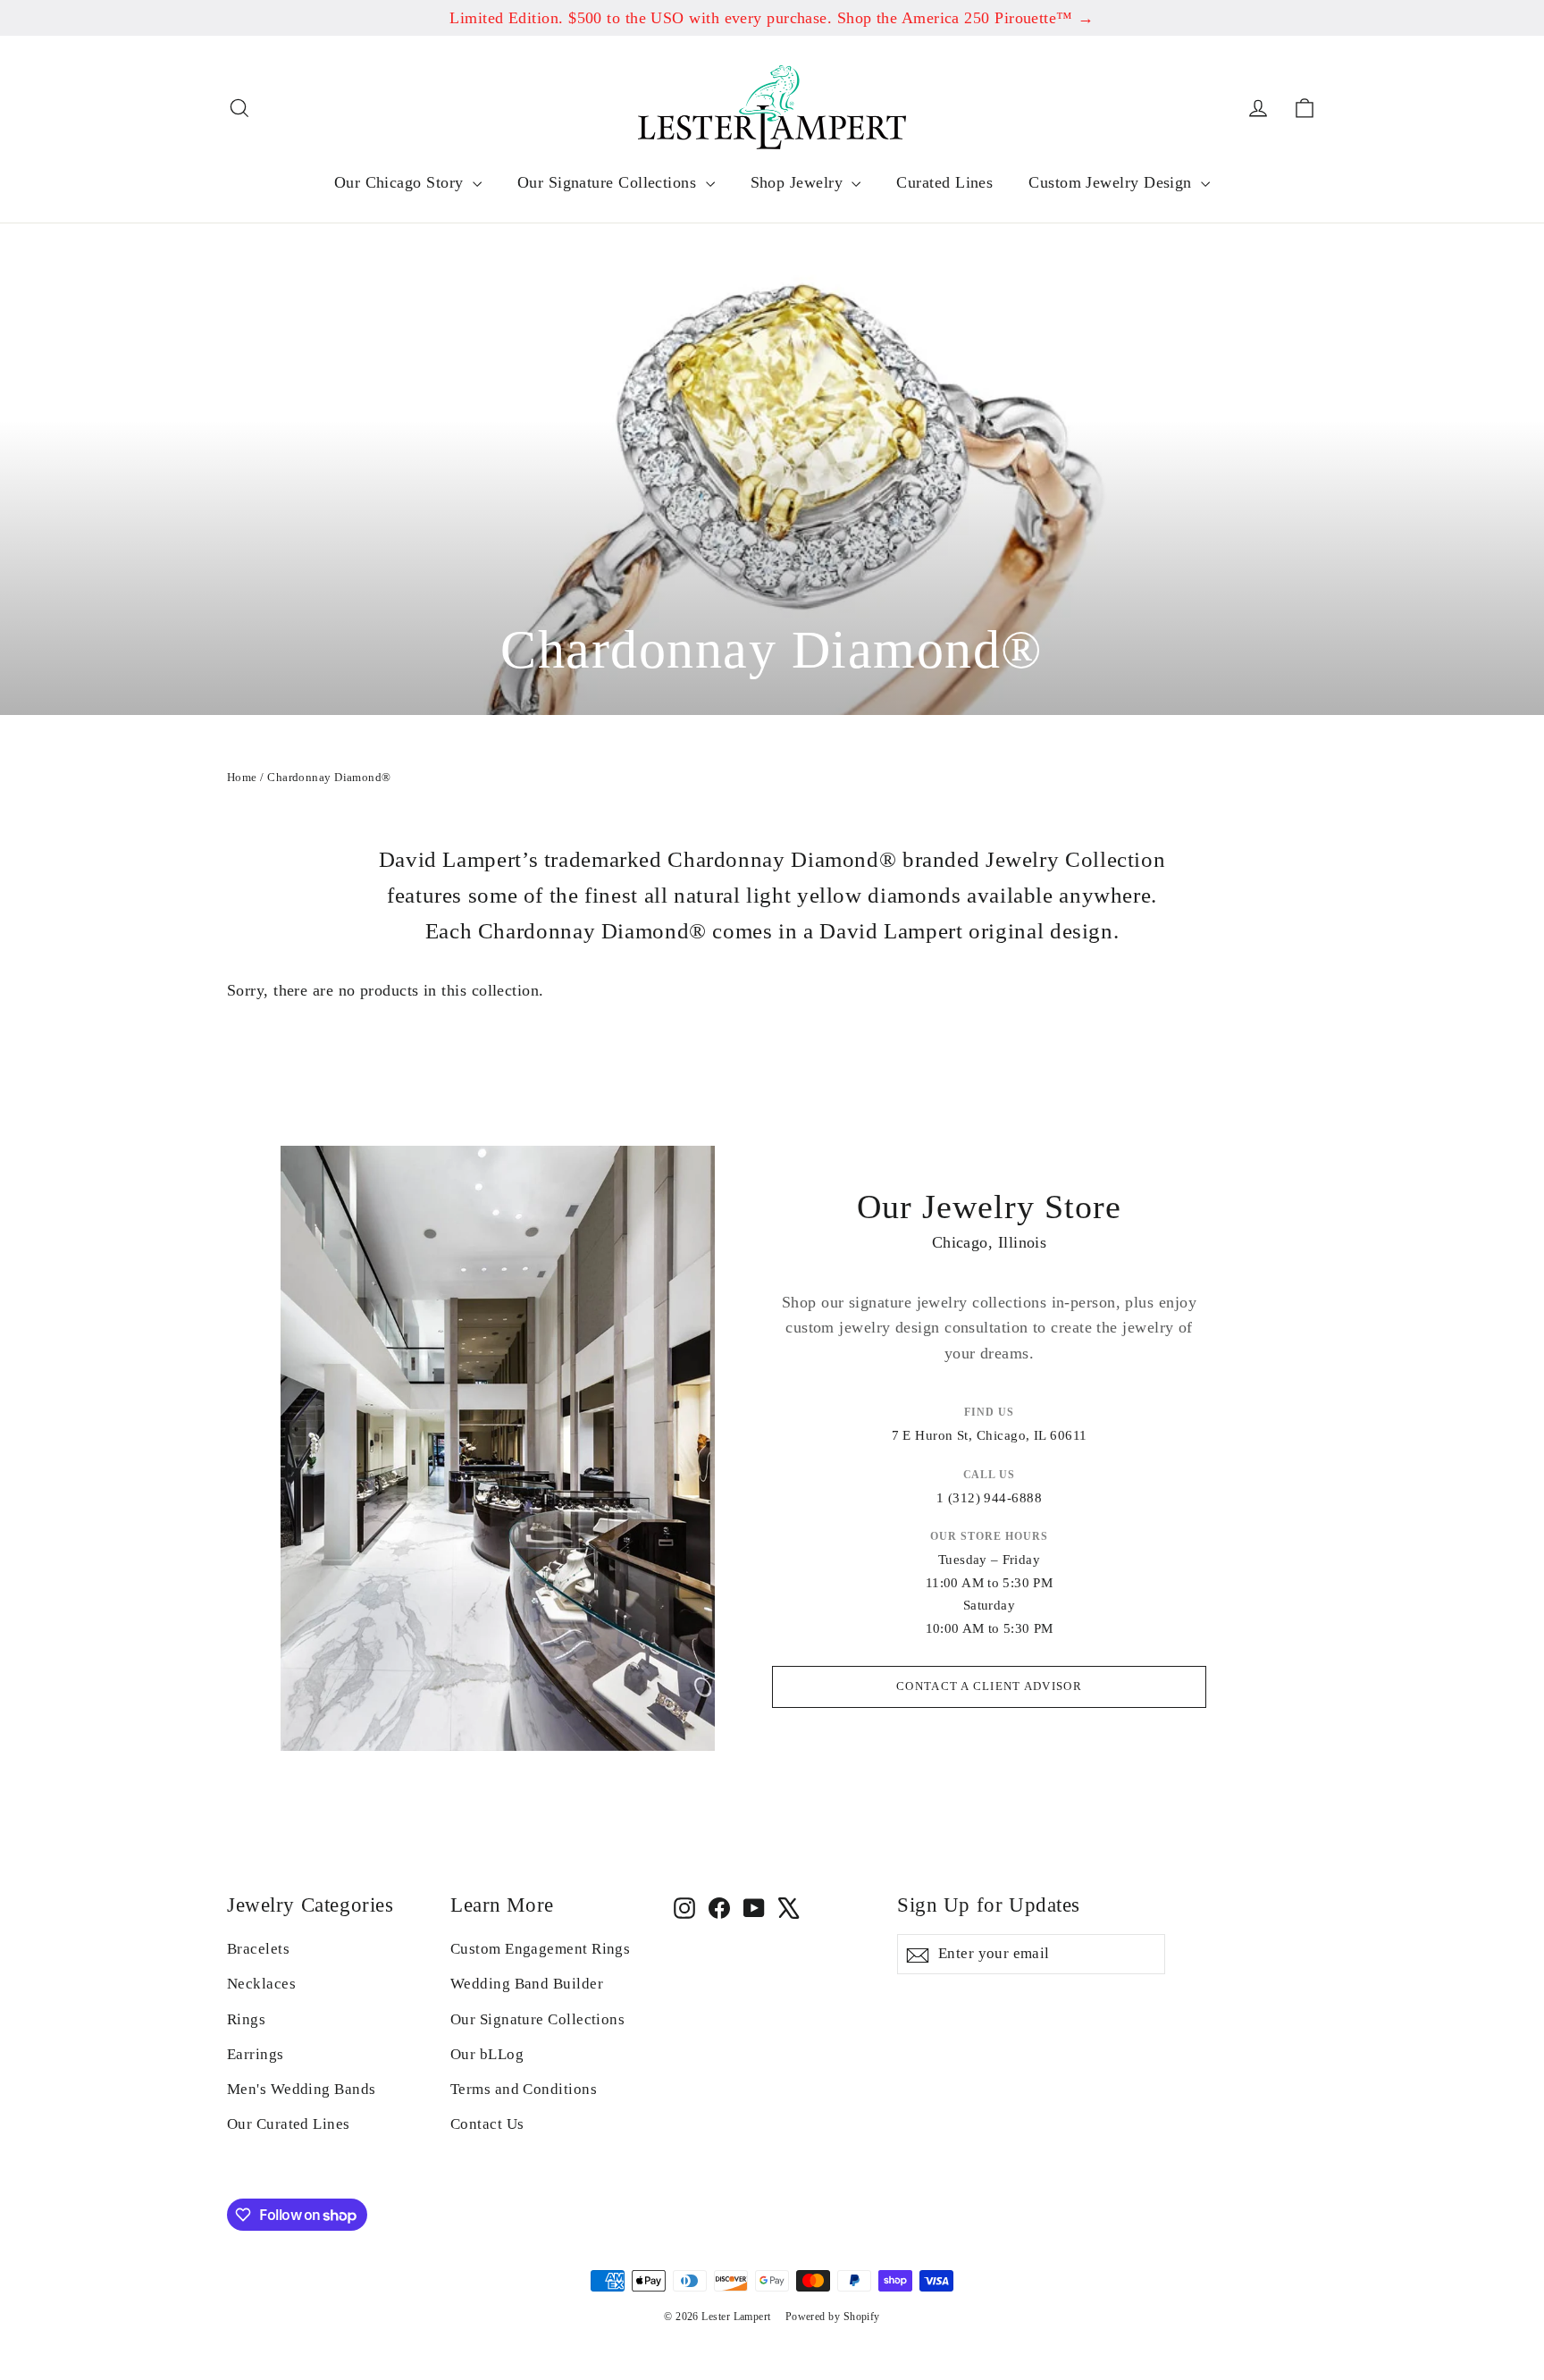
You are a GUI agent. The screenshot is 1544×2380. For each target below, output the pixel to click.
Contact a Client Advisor (989, 1686)
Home (242, 777)
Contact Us (487, 2124)
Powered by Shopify (833, 2317)
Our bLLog (487, 2054)
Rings (246, 2019)
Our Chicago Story (401, 182)
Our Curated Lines (289, 2124)
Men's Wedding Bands (302, 2089)
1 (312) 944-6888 (989, 1498)
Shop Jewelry (799, 182)
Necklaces (261, 1984)
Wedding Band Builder (527, 1984)
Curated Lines (944, 182)
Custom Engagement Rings (540, 1949)
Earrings (256, 2054)
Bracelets (258, 1949)
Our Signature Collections (609, 182)
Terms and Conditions (524, 2089)
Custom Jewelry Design (1112, 182)
